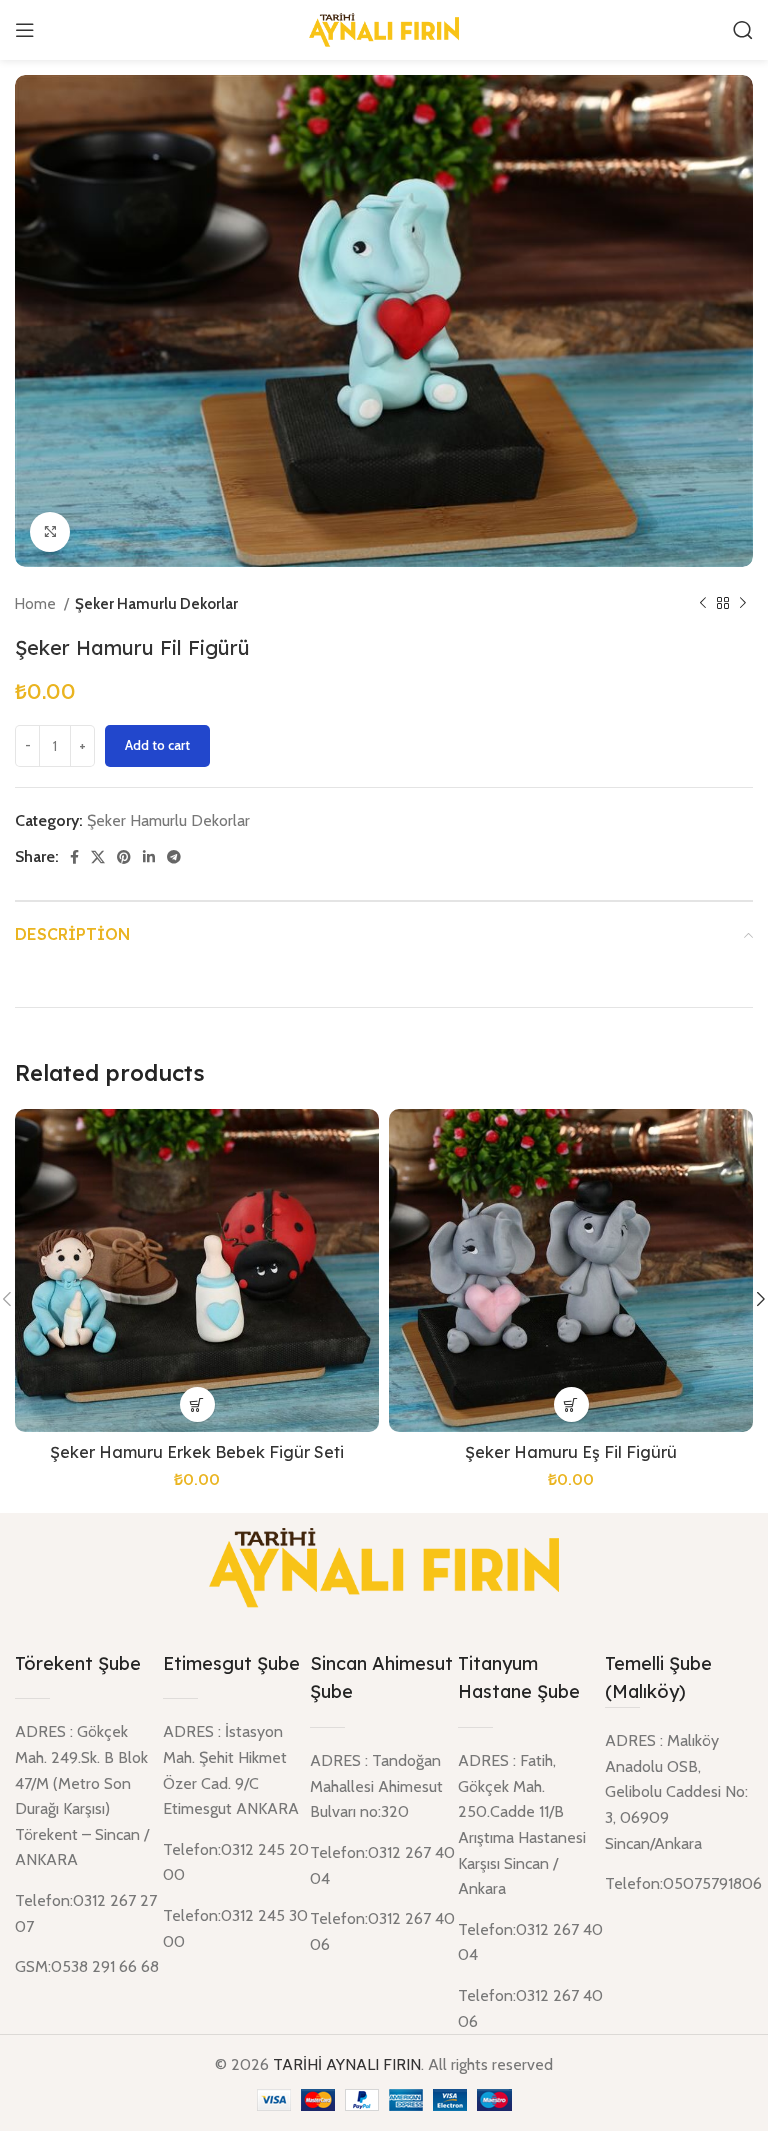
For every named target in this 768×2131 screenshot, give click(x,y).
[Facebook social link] (74, 857)
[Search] (743, 30)
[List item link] (679, 1884)
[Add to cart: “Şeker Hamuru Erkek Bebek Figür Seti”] (197, 1404)
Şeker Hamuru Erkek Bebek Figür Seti (197, 1452)
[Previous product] (703, 604)
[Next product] (743, 604)
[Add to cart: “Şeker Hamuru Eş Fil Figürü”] (571, 1404)
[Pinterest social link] (124, 857)
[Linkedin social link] (149, 857)
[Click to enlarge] (50, 532)
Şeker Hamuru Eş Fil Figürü (571, 1452)
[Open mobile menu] (25, 30)
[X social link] (98, 857)
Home (37, 603)
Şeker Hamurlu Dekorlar (156, 603)
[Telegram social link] (174, 857)
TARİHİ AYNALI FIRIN (347, 2064)
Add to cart (157, 745)
